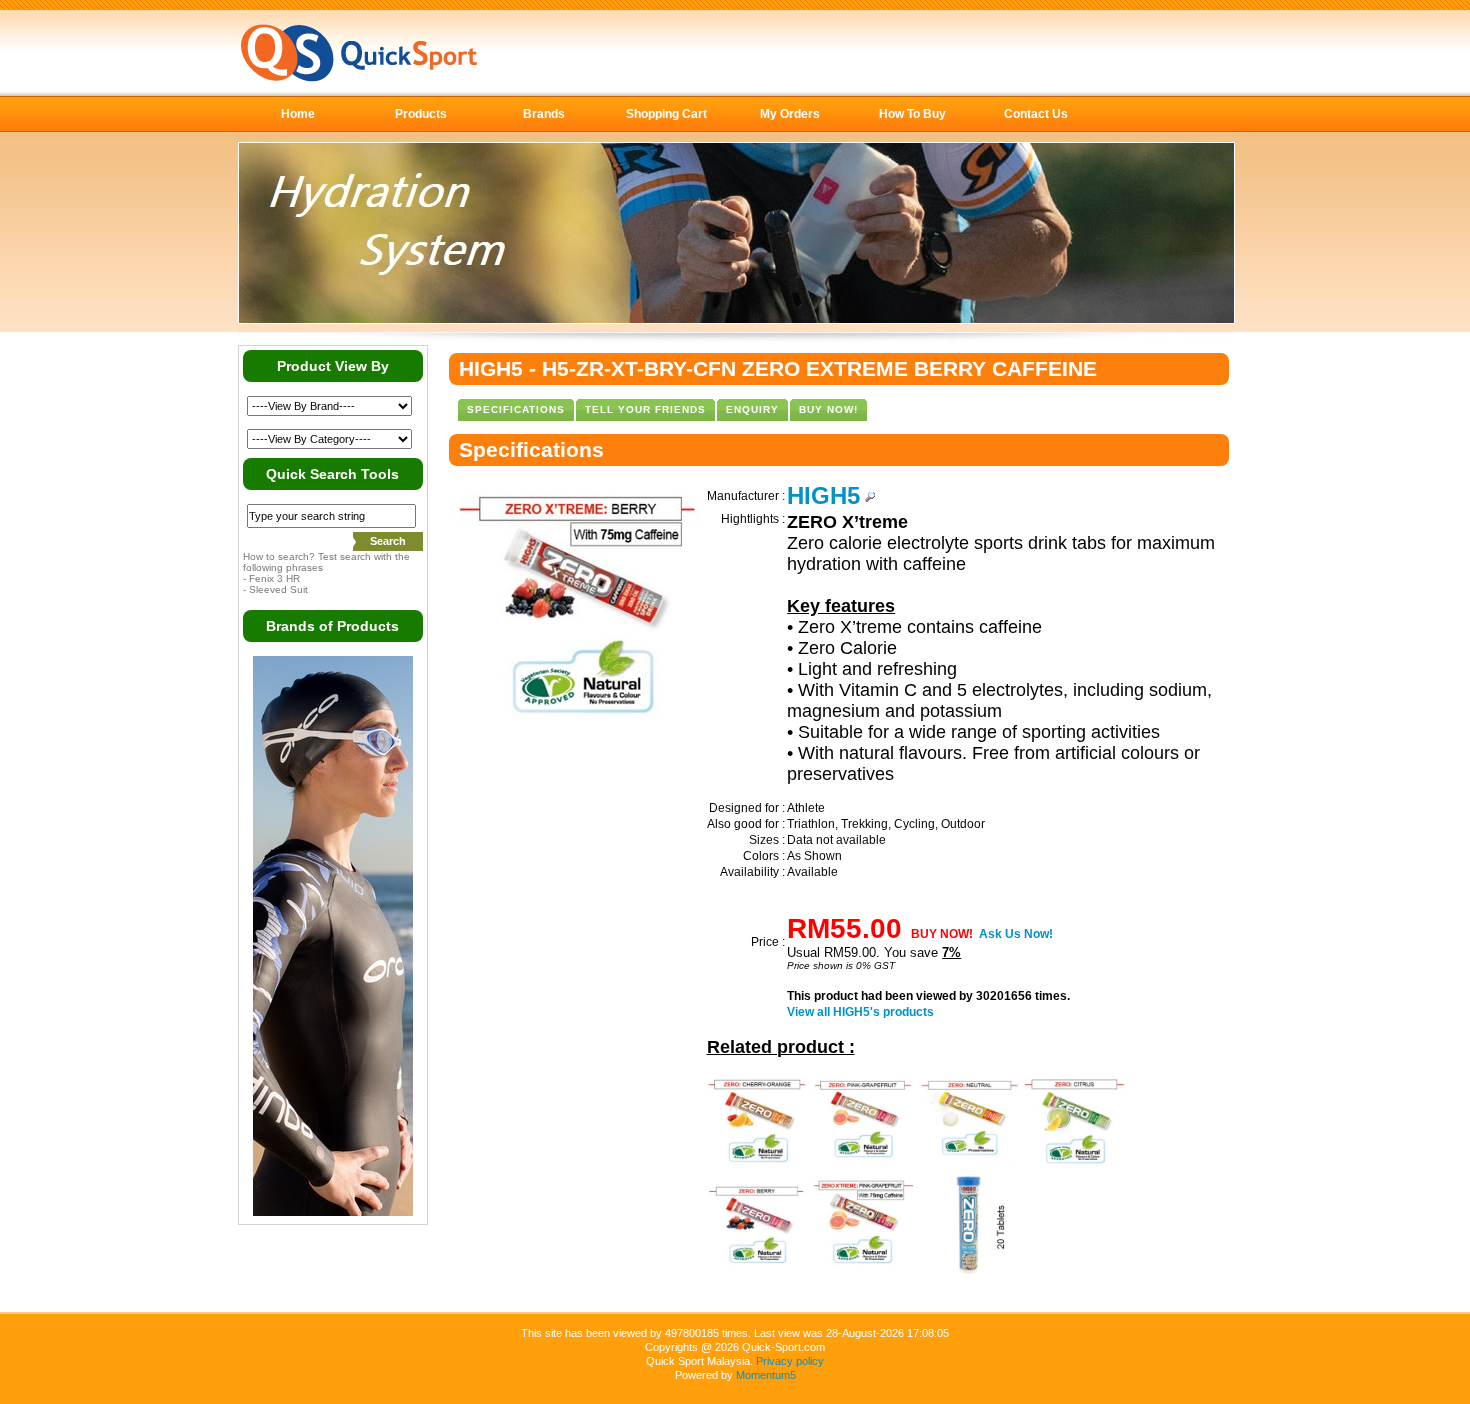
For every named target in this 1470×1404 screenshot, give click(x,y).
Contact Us (1036, 114)
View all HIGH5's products (860, 1012)
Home (298, 114)
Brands (544, 114)
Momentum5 (766, 1375)
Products (421, 114)
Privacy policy (790, 1361)
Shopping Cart (666, 114)
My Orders (790, 114)
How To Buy (912, 114)
